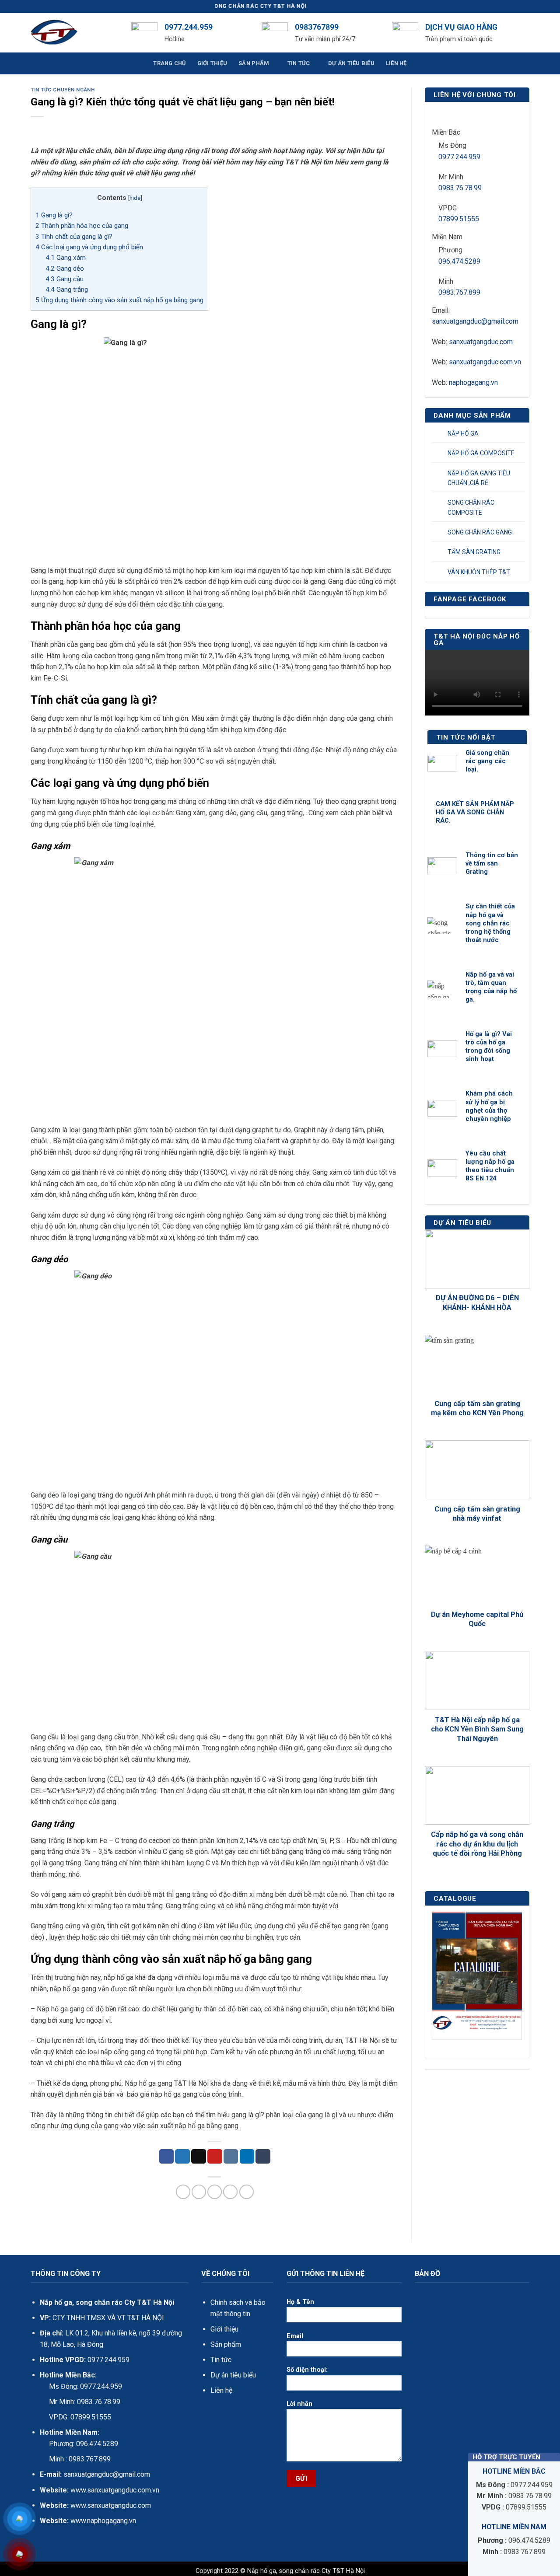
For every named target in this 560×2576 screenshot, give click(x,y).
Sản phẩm (226, 2344)
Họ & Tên (300, 2302)
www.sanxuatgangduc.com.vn (115, 2490)
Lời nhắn (299, 2404)
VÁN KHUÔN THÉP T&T (479, 572)
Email (295, 2336)
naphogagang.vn (473, 382)
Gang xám (66, 258)
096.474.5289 (459, 261)
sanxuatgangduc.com (481, 342)
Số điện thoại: (307, 2370)
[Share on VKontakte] (231, 2157)
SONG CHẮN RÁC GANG (480, 532)
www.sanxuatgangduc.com (111, 2505)
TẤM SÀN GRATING (474, 552)
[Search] (526, 33)
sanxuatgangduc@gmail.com (475, 321)
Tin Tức (299, 63)
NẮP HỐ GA (463, 433)
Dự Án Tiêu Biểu (351, 63)
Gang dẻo (65, 269)
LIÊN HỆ (396, 63)
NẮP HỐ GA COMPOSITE (481, 453)
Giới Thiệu (212, 63)
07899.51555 (459, 219)
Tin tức (221, 2360)
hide (135, 198)
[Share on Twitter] (182, 2157)
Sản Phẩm (254, 63)
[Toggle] (519, 433)
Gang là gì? (54, 215)
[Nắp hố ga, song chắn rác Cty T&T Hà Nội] (74, 33)
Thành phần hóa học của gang (82, 226)
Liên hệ (221, 2390)
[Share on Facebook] (167, 2157)
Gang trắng (67, 290)
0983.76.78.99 (460, 188)
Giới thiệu (224, 2329)
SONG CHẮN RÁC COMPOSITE (471, 507)
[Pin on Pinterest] (215, 2157)
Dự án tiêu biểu (233, 2375)
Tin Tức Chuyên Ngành (63, 90)
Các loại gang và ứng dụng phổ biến (89, 247)
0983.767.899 (459, 292)
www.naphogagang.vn (102, 2521)
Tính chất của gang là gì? (74, 237)
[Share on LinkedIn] (247, 2157)
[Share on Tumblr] (263, 2157)
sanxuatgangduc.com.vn (485, 362)
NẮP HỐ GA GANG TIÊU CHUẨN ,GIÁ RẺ (479, 478)
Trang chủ (169, 63)
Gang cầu (65, 279)
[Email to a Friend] (199, 2157)
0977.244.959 (459, 157)
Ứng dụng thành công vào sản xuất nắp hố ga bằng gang (119, 300)
